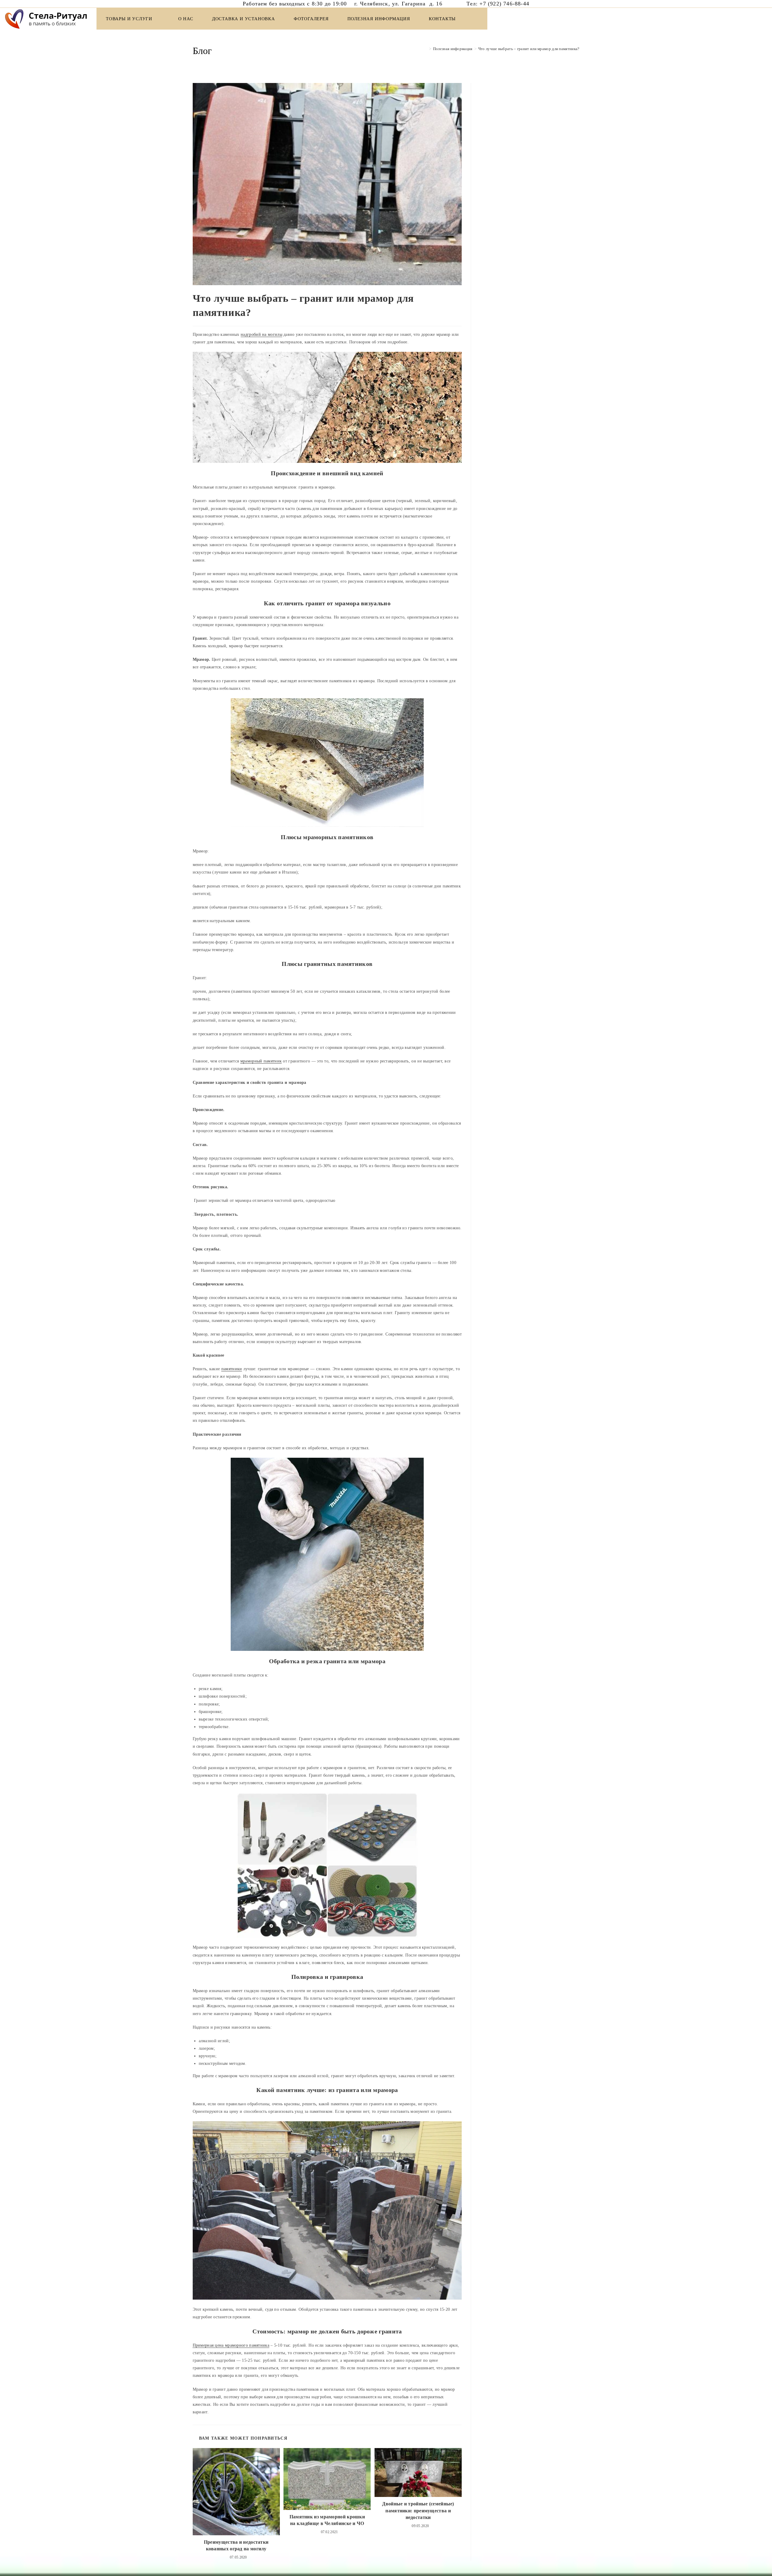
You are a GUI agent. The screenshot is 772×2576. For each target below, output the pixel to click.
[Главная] (426, 49)
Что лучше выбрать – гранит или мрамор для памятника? (529, 49)
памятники (232, 1369)
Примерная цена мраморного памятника (231, 2345)
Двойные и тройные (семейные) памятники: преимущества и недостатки (418, 2511)
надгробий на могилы (261, 334)
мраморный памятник (261, 1061)
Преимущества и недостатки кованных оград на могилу (236, 2545)
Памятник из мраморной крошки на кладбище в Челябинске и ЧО (327, 2520)
